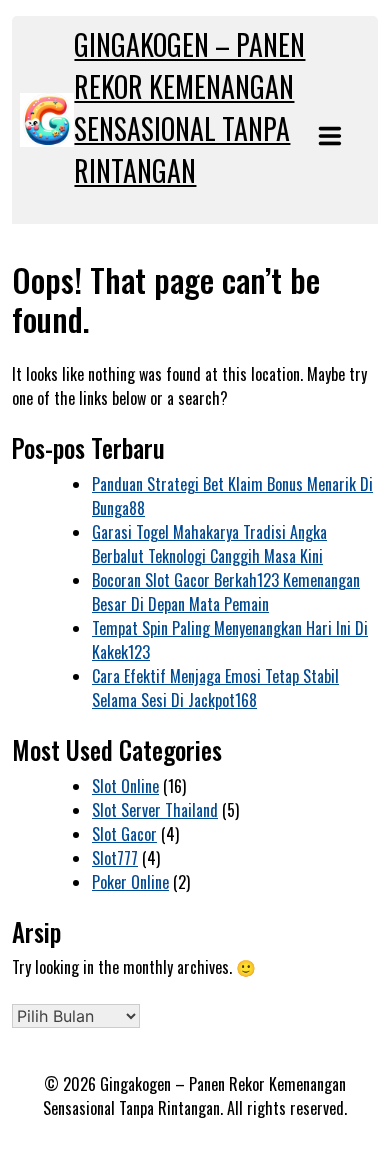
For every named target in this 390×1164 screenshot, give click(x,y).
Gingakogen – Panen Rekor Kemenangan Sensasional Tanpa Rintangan (189, 107)
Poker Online (130, 882)
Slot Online (125, 786)
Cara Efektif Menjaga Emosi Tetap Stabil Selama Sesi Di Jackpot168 (215, 688)
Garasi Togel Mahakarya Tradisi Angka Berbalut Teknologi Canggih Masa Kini (209, 544)
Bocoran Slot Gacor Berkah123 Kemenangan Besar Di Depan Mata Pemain (226, 592)
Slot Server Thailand (155, 810)
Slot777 (115, 858)
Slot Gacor (124, 834)
